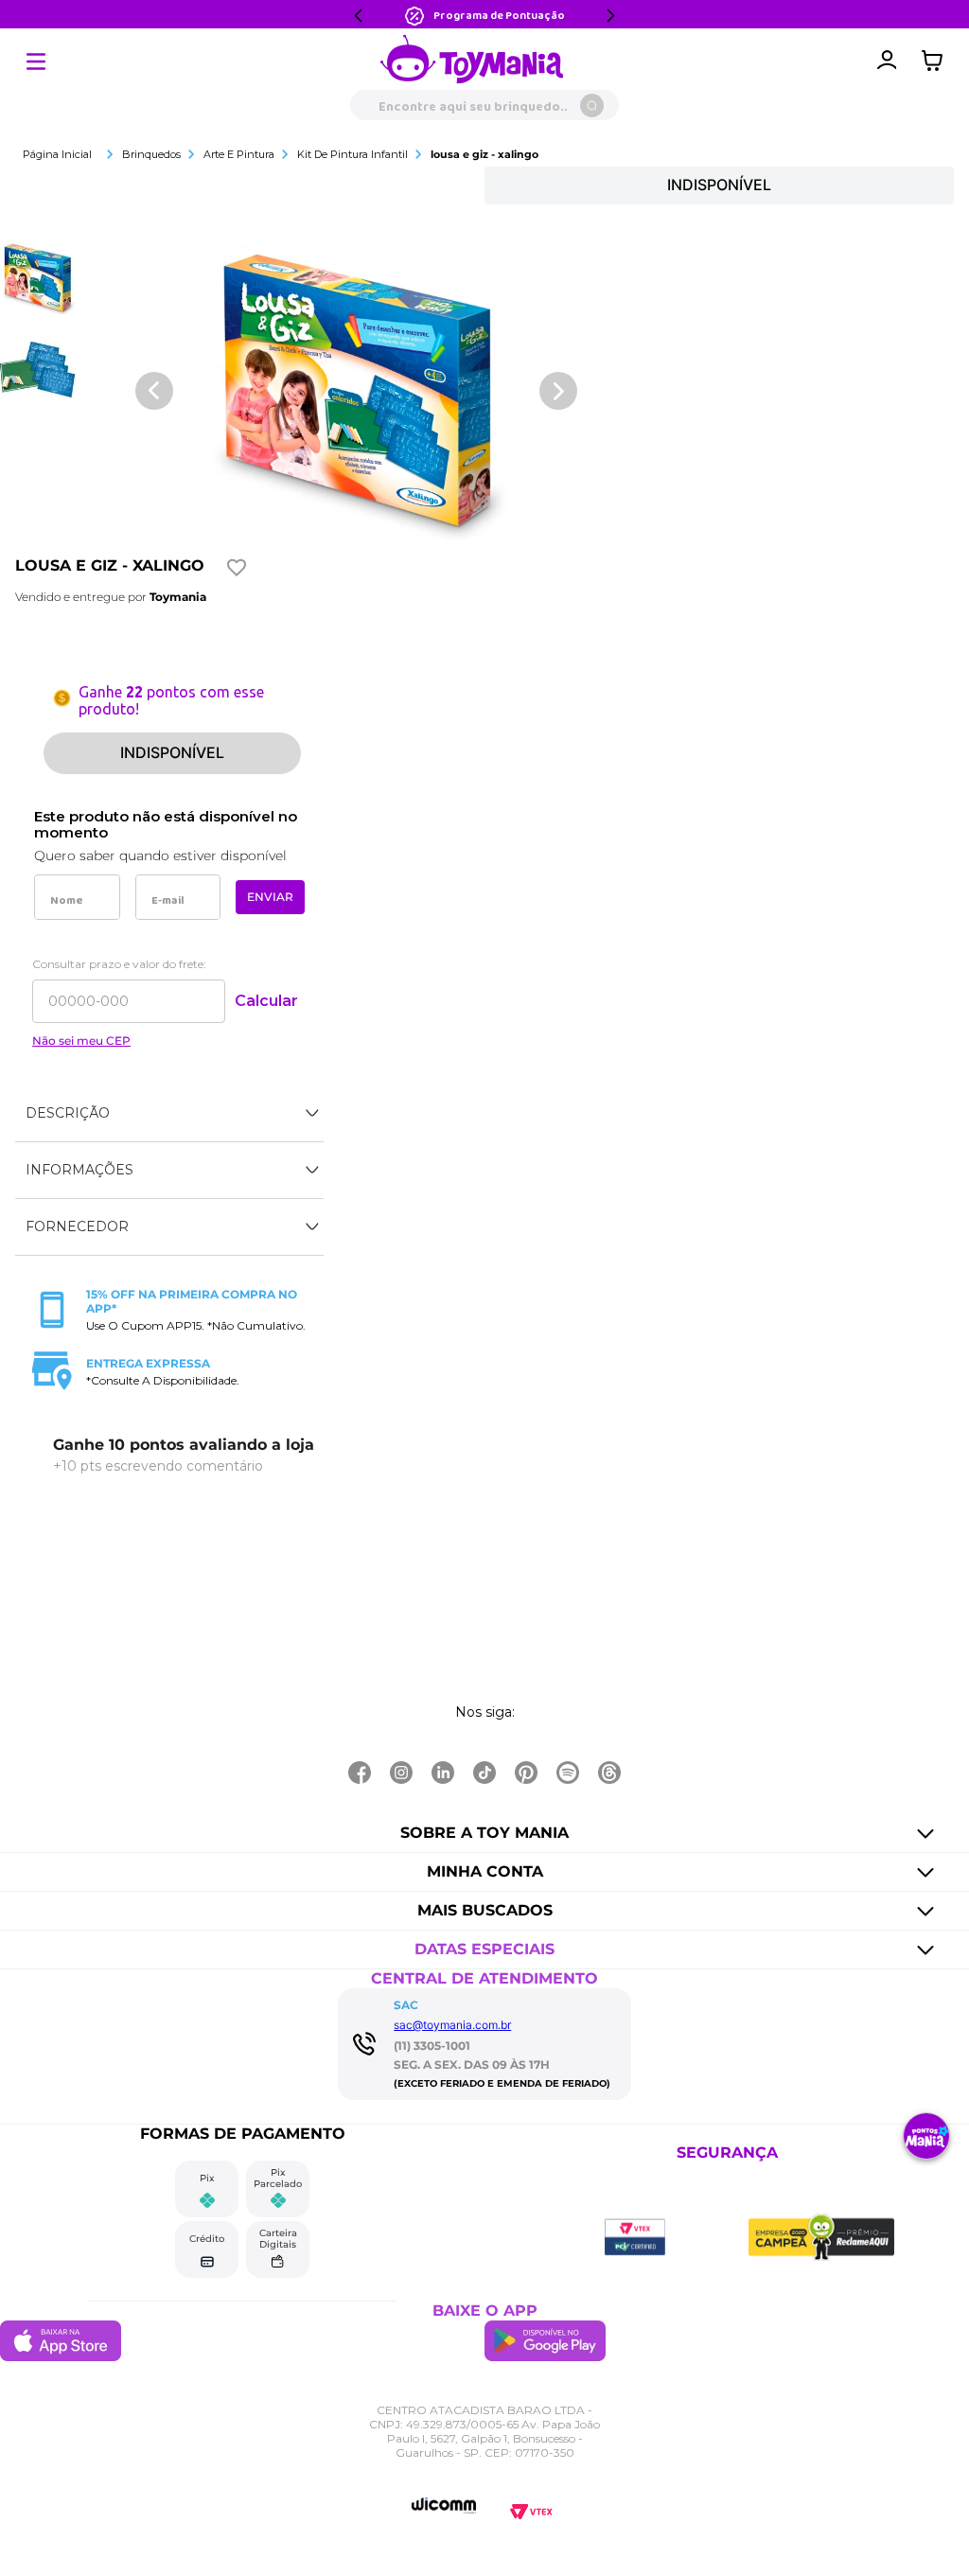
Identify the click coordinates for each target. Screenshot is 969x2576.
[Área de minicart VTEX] (937, 61)
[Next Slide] (610, 16)
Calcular (266, 1001)
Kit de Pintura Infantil (352, 154)
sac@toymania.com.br (452, 2025)
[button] (169, 1114)
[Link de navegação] (472, 61)
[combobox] (484, 105)
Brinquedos (151, 154)
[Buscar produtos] (592, 106)
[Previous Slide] (359, 16)
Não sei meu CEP (81, 1041)
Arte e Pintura (239, 154)
